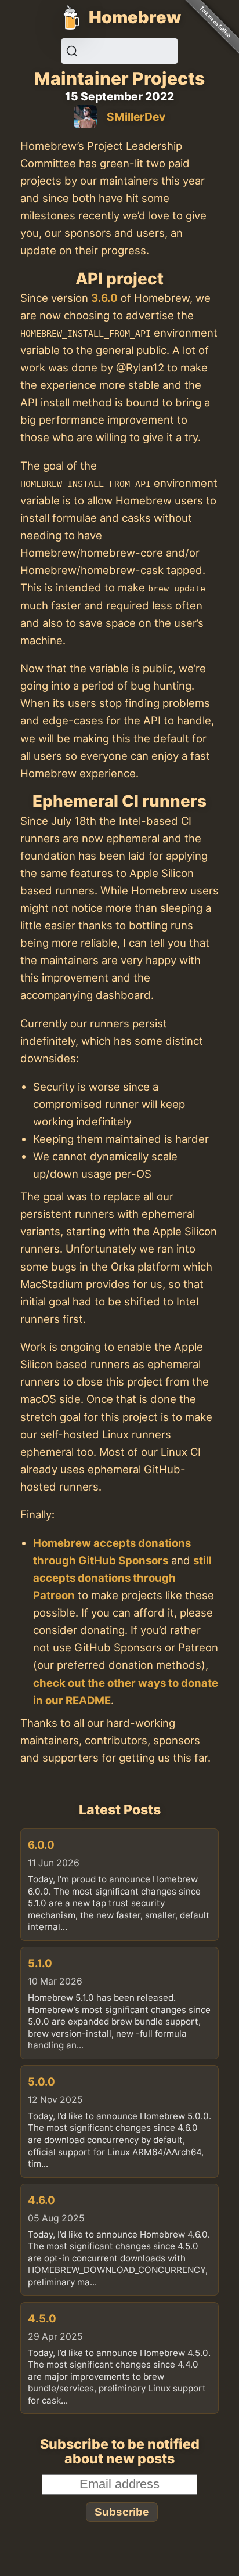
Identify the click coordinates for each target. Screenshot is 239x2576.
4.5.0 (42, 2318)
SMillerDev (136, 117)
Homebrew (135, 17)
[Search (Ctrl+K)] (119, 51)
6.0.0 (41, 1845)
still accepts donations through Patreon (122, 1578)
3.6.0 (104, 298)
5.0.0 (41, 2081)
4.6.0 (41, 2200)
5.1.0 (40, 1963)
